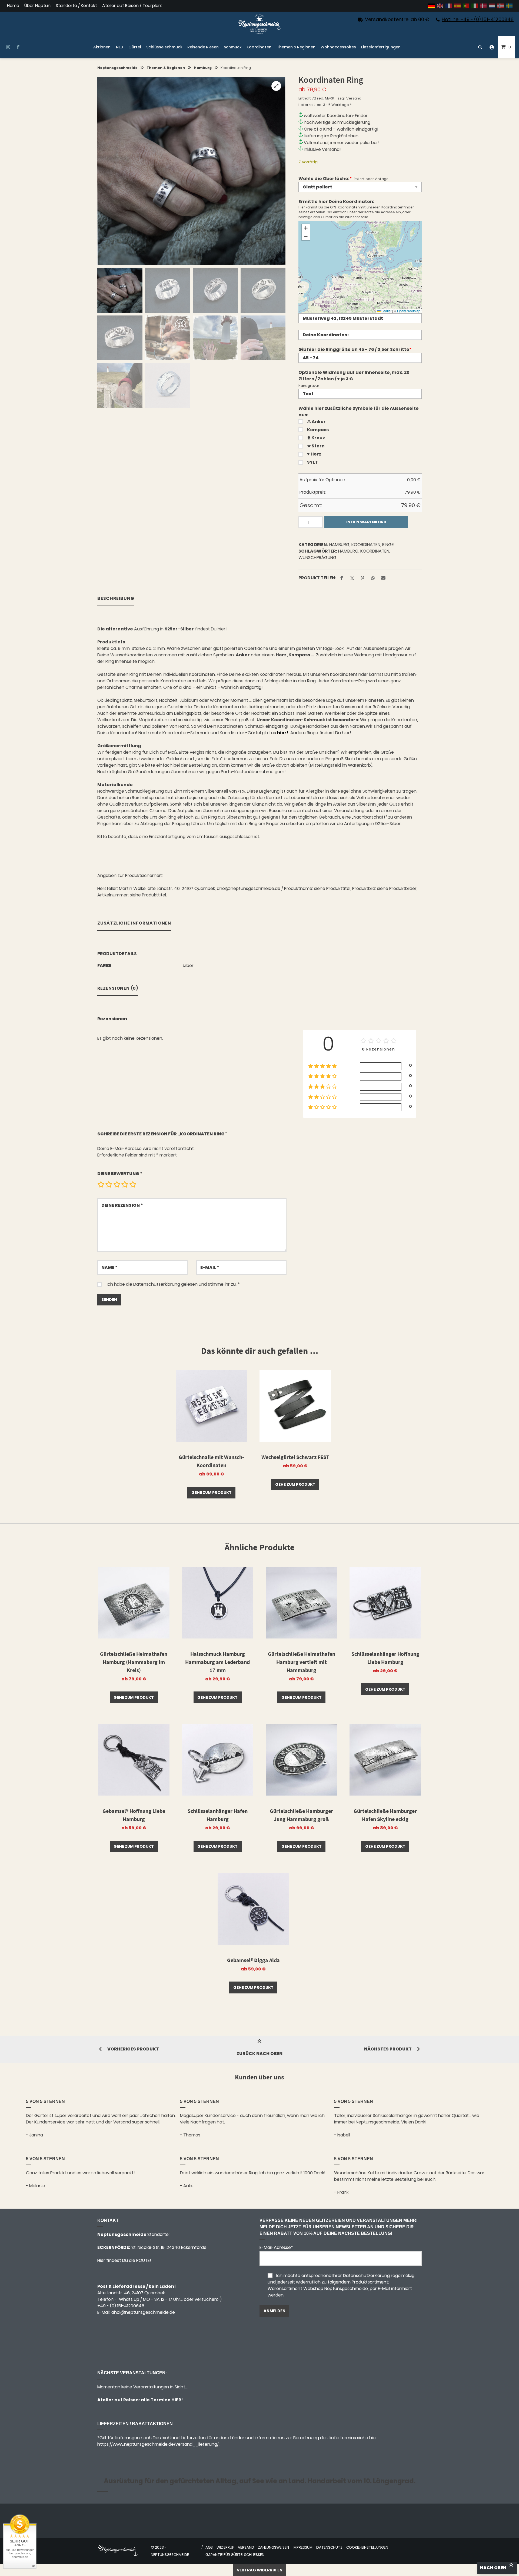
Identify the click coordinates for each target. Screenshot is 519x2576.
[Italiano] (475, 6)
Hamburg (203, 68)
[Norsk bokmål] (501, 6)
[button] (276, 86)
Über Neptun (37, 6)
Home (13, 6)
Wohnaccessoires (338, 47)
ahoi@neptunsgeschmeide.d (142, 2312)
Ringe (388, 545)
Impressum (303, 2547)
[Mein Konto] (492, 47)
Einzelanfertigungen (381, 47)
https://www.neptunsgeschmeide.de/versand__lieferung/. (158, 2444)
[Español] (458, 6)
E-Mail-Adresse (276, 2247)
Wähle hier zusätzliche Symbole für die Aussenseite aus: (359, 412)
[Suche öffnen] (480, 47)
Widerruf (225, 2547)
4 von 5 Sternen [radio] (125, 1184)
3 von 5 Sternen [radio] (117, 1184)
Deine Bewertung (120, 1174)
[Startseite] (259, 24)
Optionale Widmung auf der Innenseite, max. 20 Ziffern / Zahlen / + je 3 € (354, 376)
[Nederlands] (492, 6)
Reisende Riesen (203, 47)
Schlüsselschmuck (164, 47)
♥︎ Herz (314, 454)
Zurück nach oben (259, 2054)
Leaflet (386, 311)
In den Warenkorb (366, 522)
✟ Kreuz (316, 438)
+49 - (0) (121, 2306)
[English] (440, 6)
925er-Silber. (388, 824)
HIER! (177, 2400)
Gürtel (135, 47)
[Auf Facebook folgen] (18, 47)
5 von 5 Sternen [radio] (133, 1184)
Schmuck (233, 47)
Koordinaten (259, 47)
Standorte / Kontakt (76, 6)
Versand (354, 98)
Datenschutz (329, 2547)
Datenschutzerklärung (157, 1284)
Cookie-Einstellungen (367, 2547)
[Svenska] (510, 6)
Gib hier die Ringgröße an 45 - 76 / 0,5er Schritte (355, 349)
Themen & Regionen (296, 47)
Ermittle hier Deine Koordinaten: (336, 202)
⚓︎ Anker (316, 422)
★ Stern (316, 446)
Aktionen (102, 47)
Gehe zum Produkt (212, 1493)
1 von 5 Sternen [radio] (101, 1184)
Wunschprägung (317, 558)
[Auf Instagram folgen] (8, 47)
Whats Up (129, 2299)
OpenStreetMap (409, 311)
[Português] (466, 6)
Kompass (318, 430)
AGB (209, 2547)
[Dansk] (484, 6)
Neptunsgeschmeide (117, 68)
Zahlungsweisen (273, 2547)
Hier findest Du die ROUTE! (125, 2260)
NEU (120, 47)
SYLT (312, 462)
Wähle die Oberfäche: (325, 179)
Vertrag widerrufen (260, 2570)
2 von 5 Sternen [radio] (109, 1184)
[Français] (449, 6)
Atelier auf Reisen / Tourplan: (132, 6)
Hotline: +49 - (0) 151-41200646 (478, 19)
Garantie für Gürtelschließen (235, 2555)
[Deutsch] (432, 6)
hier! (222, 629)
